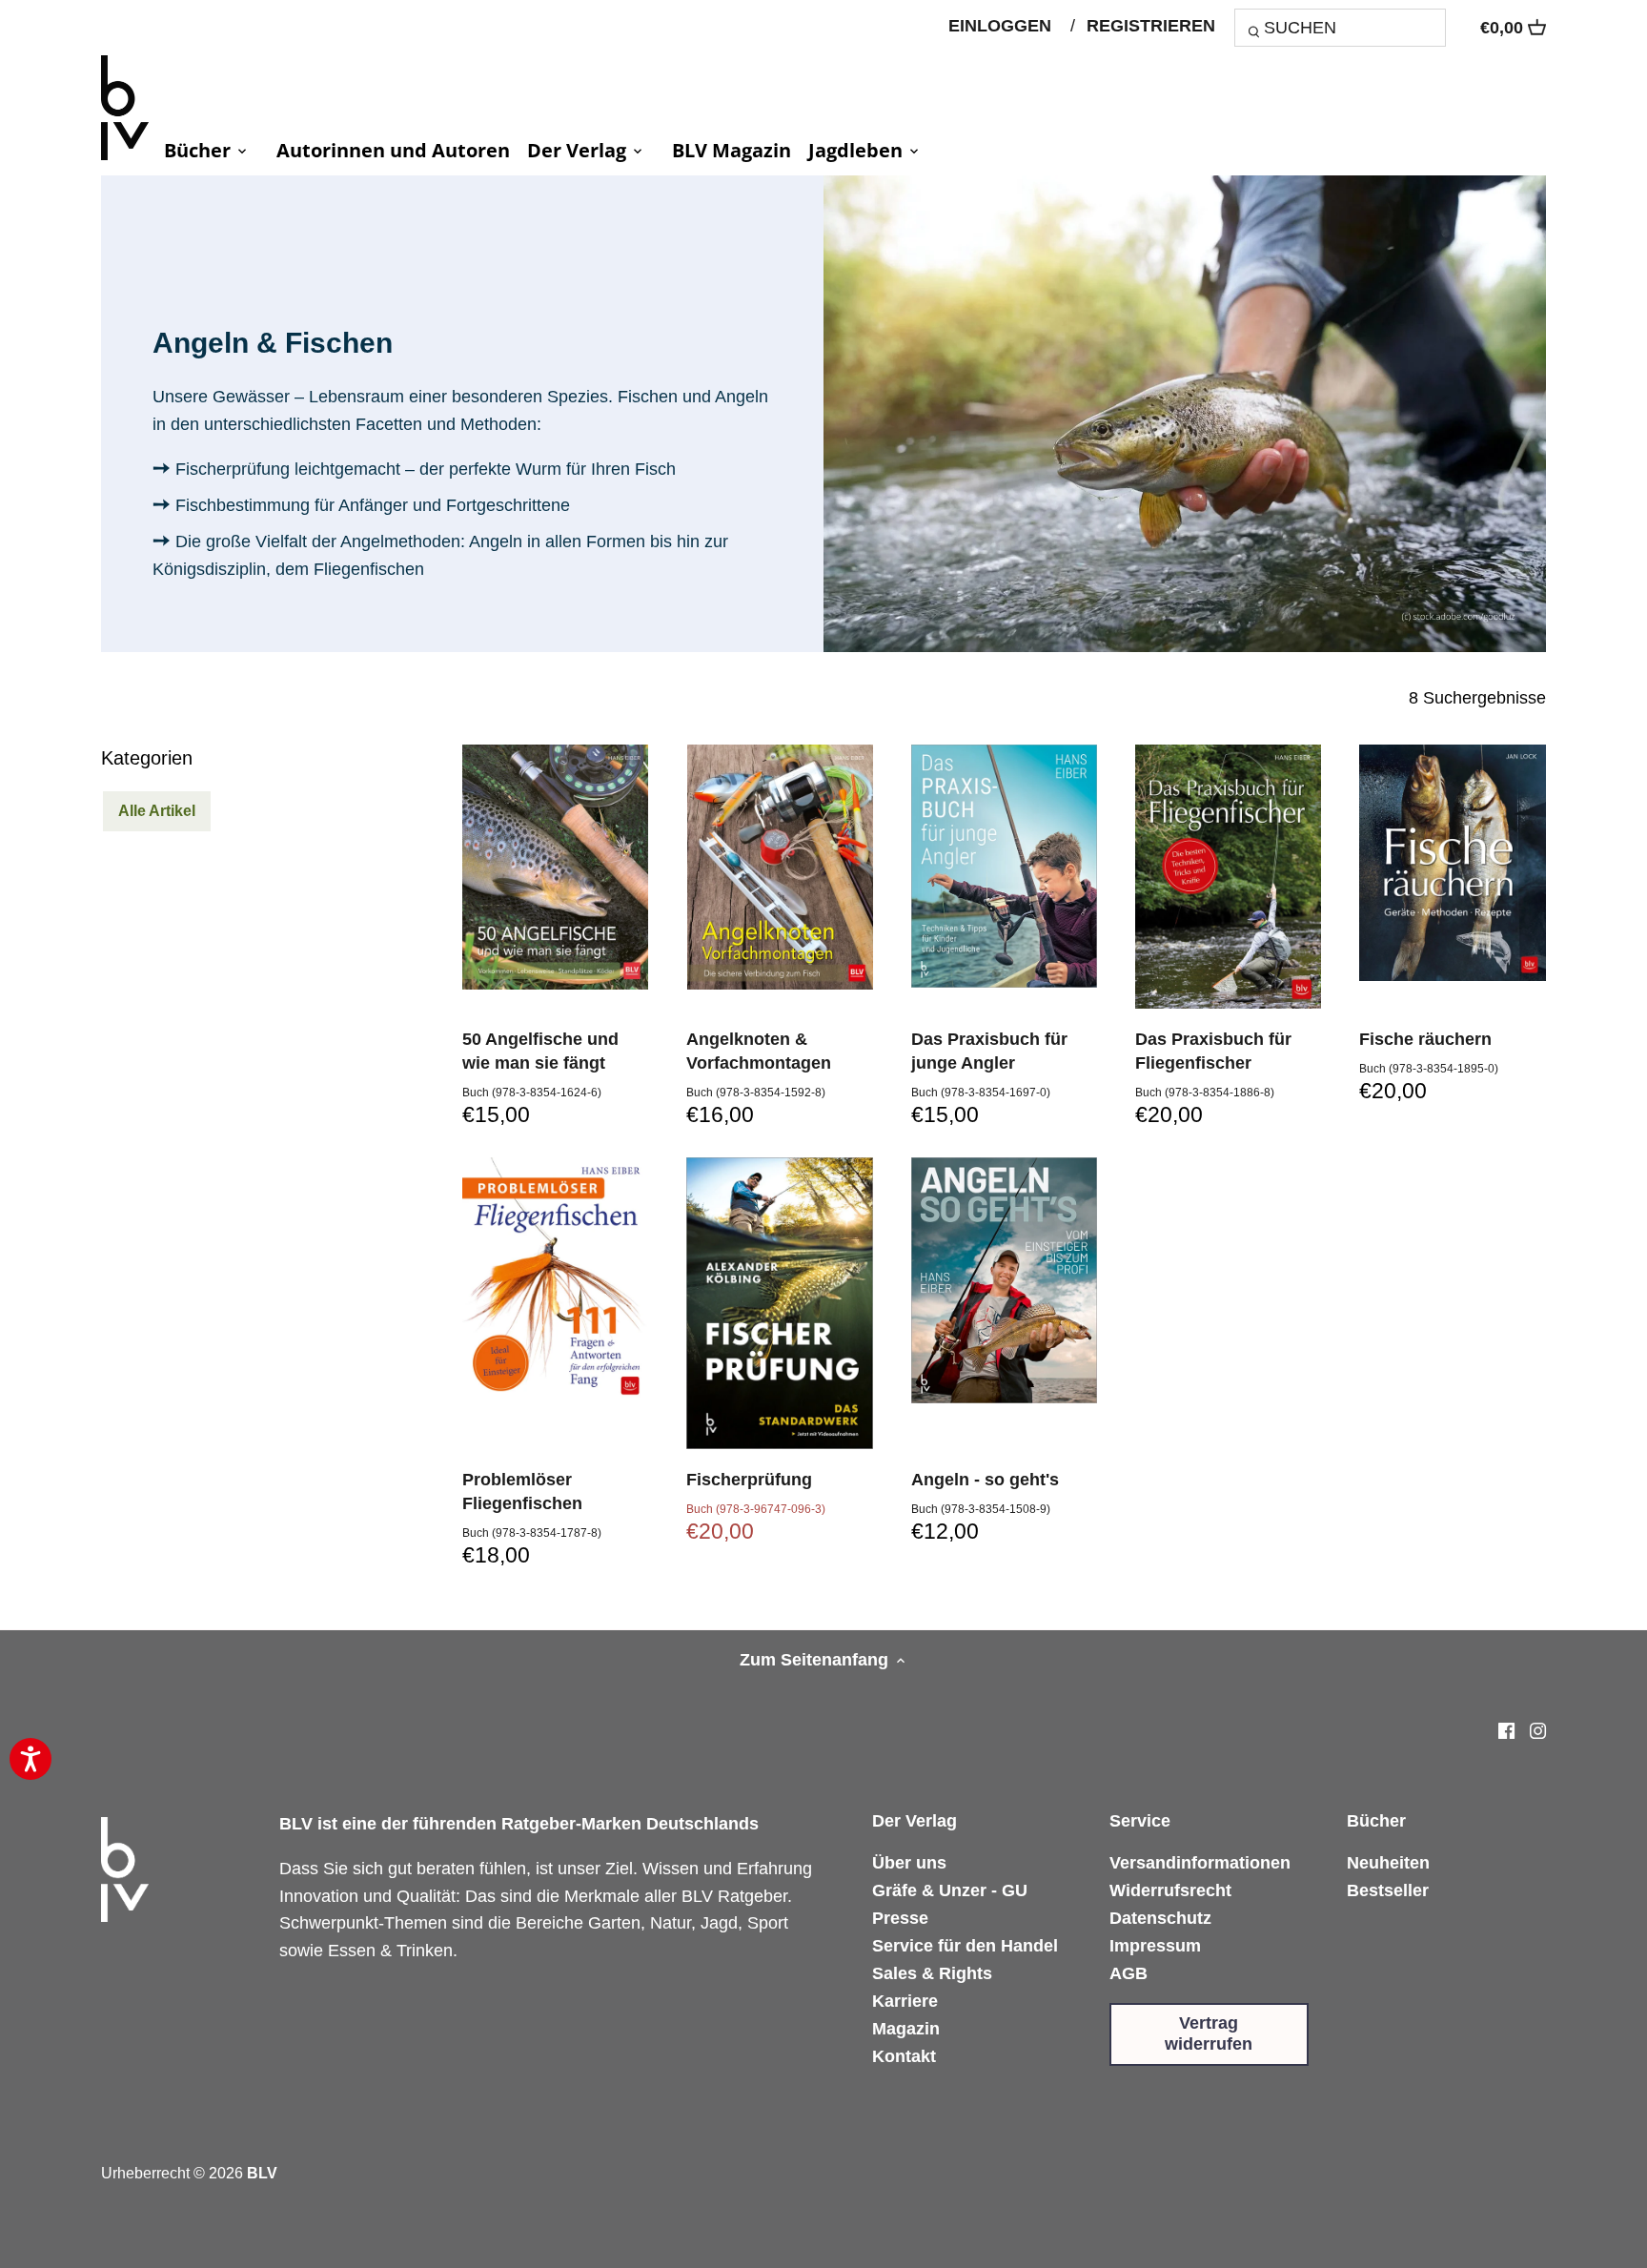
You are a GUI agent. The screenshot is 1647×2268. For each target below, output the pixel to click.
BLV (262, 2173)
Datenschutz (1160, 1918)
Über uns (909, 1863)
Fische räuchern (1425, 1039)
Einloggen (1000, 26)
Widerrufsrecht (1170, 1890)
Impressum (1155, 1946)
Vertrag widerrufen (1209, 2033)
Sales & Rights (932, 1973)
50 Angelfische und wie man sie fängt (540, 1051)
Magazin (906, 2029)
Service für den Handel (965, 1946)
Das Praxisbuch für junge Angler (989, 1051)
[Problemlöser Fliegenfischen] (555, 1280)
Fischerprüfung (749, 1480)
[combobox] (1340, 27)
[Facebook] (1506, 1730)
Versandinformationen (1200, 1863)
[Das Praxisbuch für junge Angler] (1004, 866)
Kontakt (904, 2056)
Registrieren (1151, 26)
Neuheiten (1388, 1863)
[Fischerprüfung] (779, 1303)
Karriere (905, 2001)
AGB (1128, 1973)
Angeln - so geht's (985, 1480)
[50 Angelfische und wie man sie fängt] (555, 867)
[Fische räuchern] (1452, 863)
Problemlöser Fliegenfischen (522, 1492)
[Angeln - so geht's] (1004, 1280)
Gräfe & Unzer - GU (950, 1890)
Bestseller (1388, 1890)
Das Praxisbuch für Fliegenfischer (1213, 1051)
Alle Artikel (157, 810)
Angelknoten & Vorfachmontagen (759, 1051)
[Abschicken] (1257, 34)
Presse (900, 1918)
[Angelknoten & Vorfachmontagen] (779, 867)
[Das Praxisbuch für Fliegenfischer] (1228, 877)
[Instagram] (1538, 1730)
